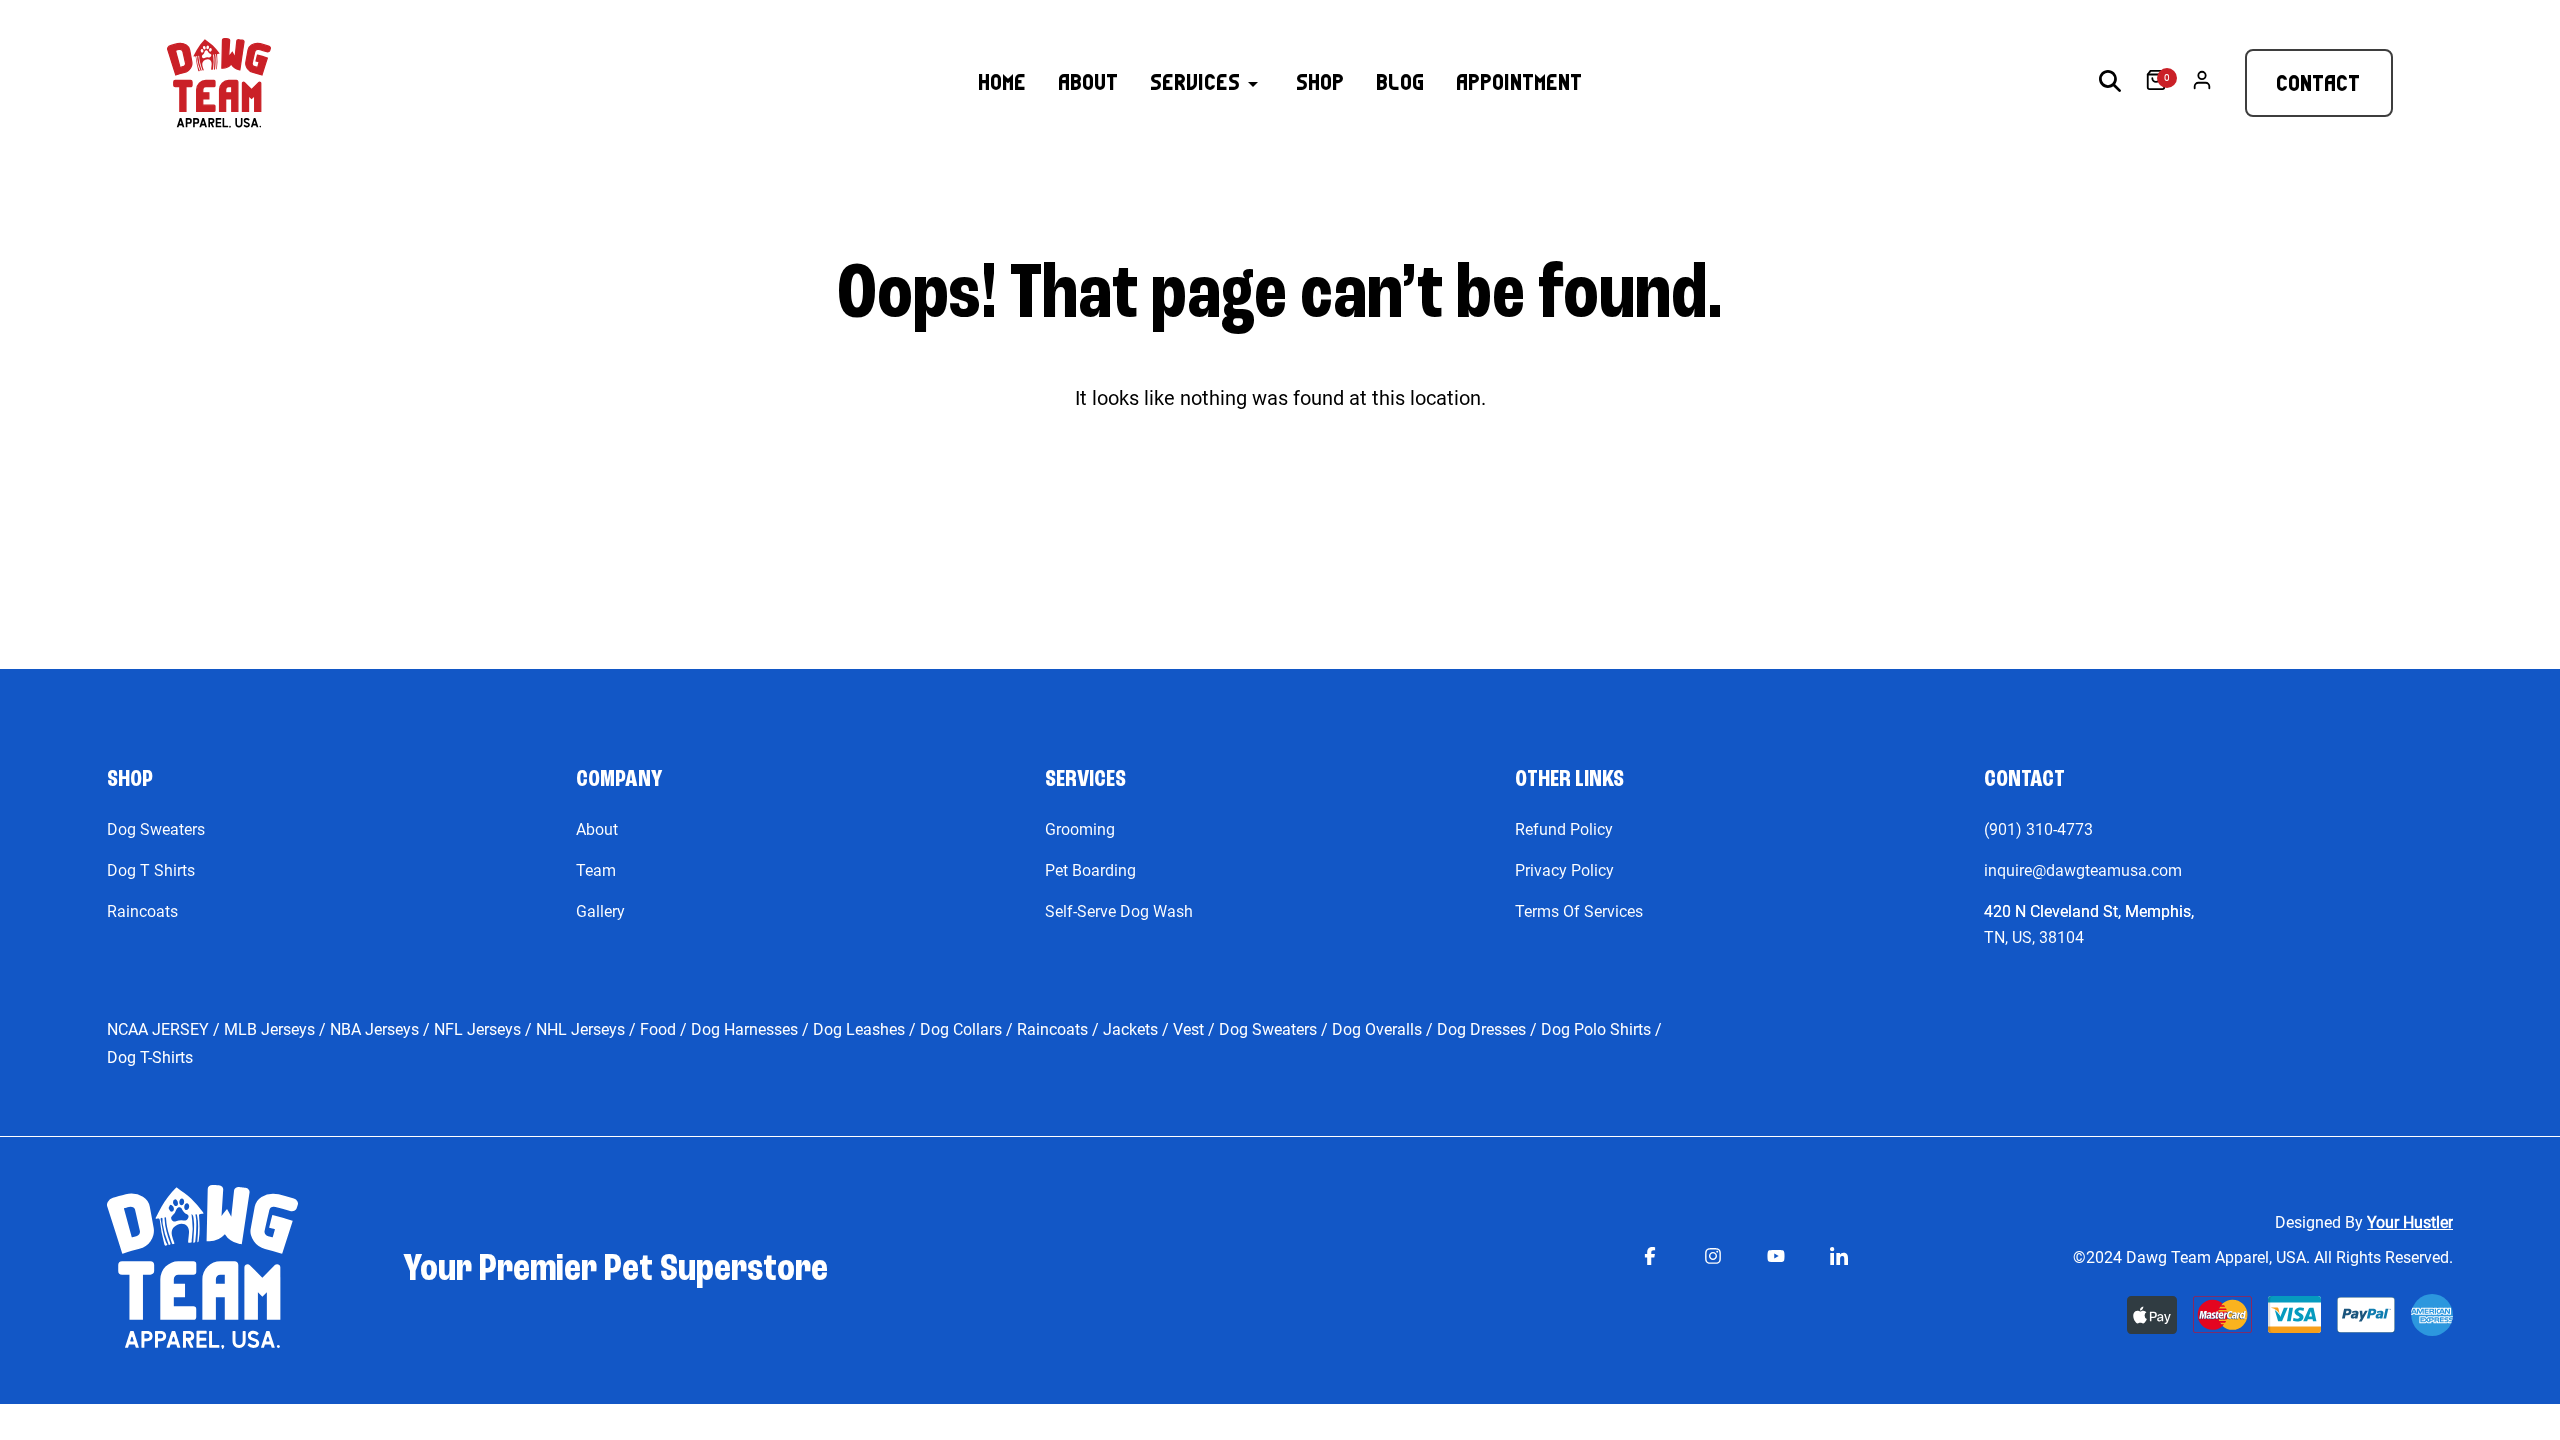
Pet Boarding (1090, 870)
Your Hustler (2410, 1222)
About (597, 829)
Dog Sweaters (156, 829)
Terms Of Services (1579, 911)
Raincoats (142, 911)
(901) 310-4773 (2038, 829)
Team (596, 870)
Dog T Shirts (151, 870)
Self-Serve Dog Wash (1119, 911)
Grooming (1080, 829)
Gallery (600, 911)
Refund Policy (1564, 829)
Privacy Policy (1564, 870)
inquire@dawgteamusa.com (2083, 870)
